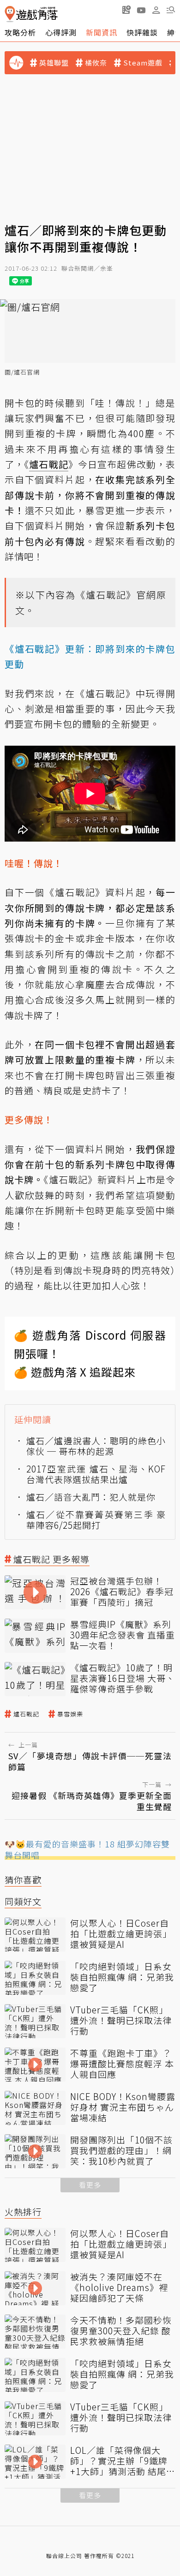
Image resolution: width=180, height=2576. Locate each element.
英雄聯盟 (54, 63)
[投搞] (126, 10)
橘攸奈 (96, 63)
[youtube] (141, 10)
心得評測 (61, 32)
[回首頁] (31, 14)
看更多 (90, 2185)
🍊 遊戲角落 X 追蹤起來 (75, 1372)
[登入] (156, 10)
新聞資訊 (102, 32)
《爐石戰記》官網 (116, 595)
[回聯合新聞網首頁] (10, 14)
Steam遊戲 (143, 63)
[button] (171, 10)
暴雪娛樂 (70, 1714)
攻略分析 (20, 32)
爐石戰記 (26, 1714)
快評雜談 (142, 32)
